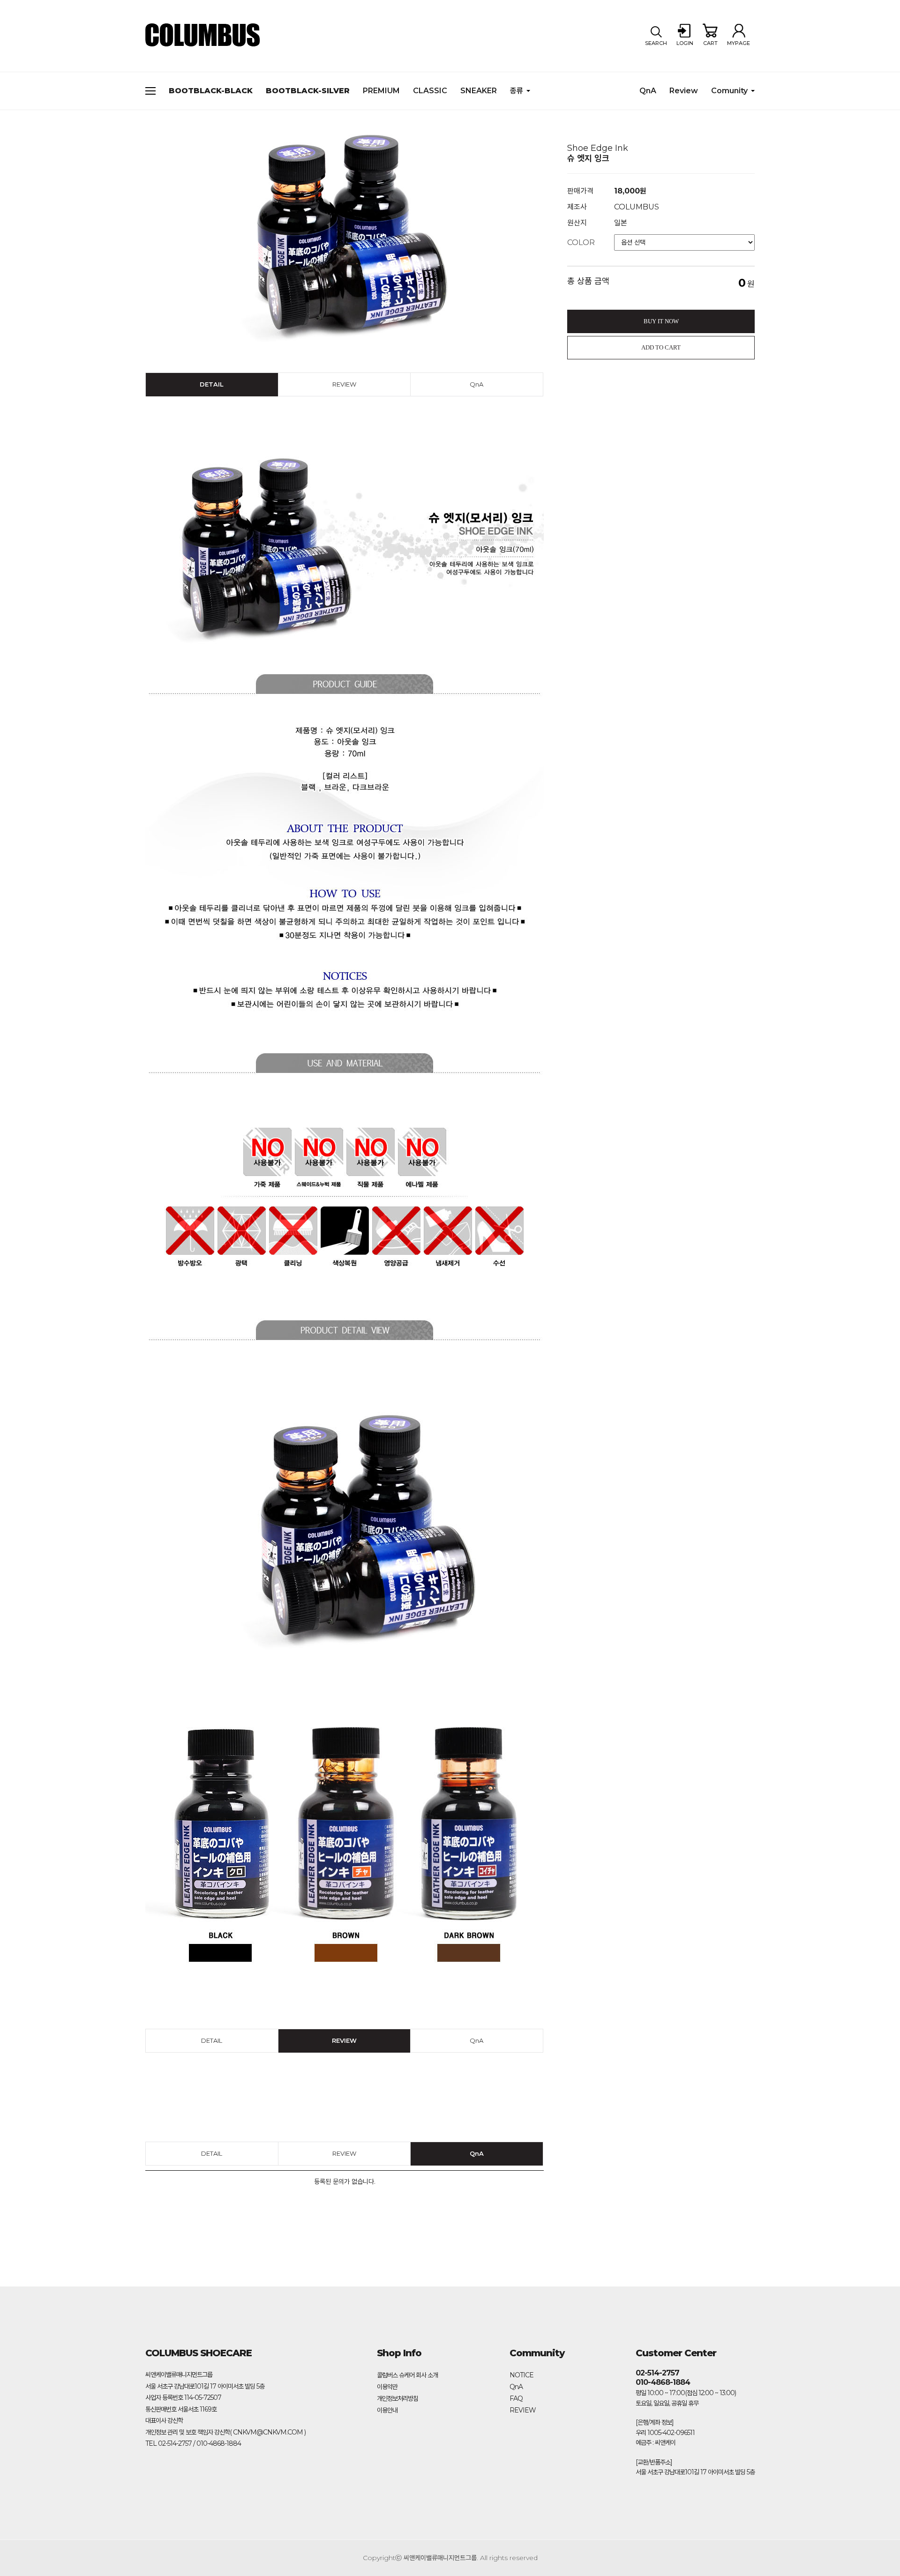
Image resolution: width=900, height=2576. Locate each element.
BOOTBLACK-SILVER (308, 91)
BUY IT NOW (661, 321)
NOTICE (521, 2375)
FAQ (516, 2398)
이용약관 (387, 2387)
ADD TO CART (661, 347)
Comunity (729, 91)
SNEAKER (479, 91)
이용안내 (387, 2410)
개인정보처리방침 (397, 2398)
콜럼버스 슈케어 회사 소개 (407, 2375)
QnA (648, 91)
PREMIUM (381, 91)
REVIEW (344, 384)
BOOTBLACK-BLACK (211, 91)
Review (684, 91)
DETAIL (212, 384)
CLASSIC (430, 91)
